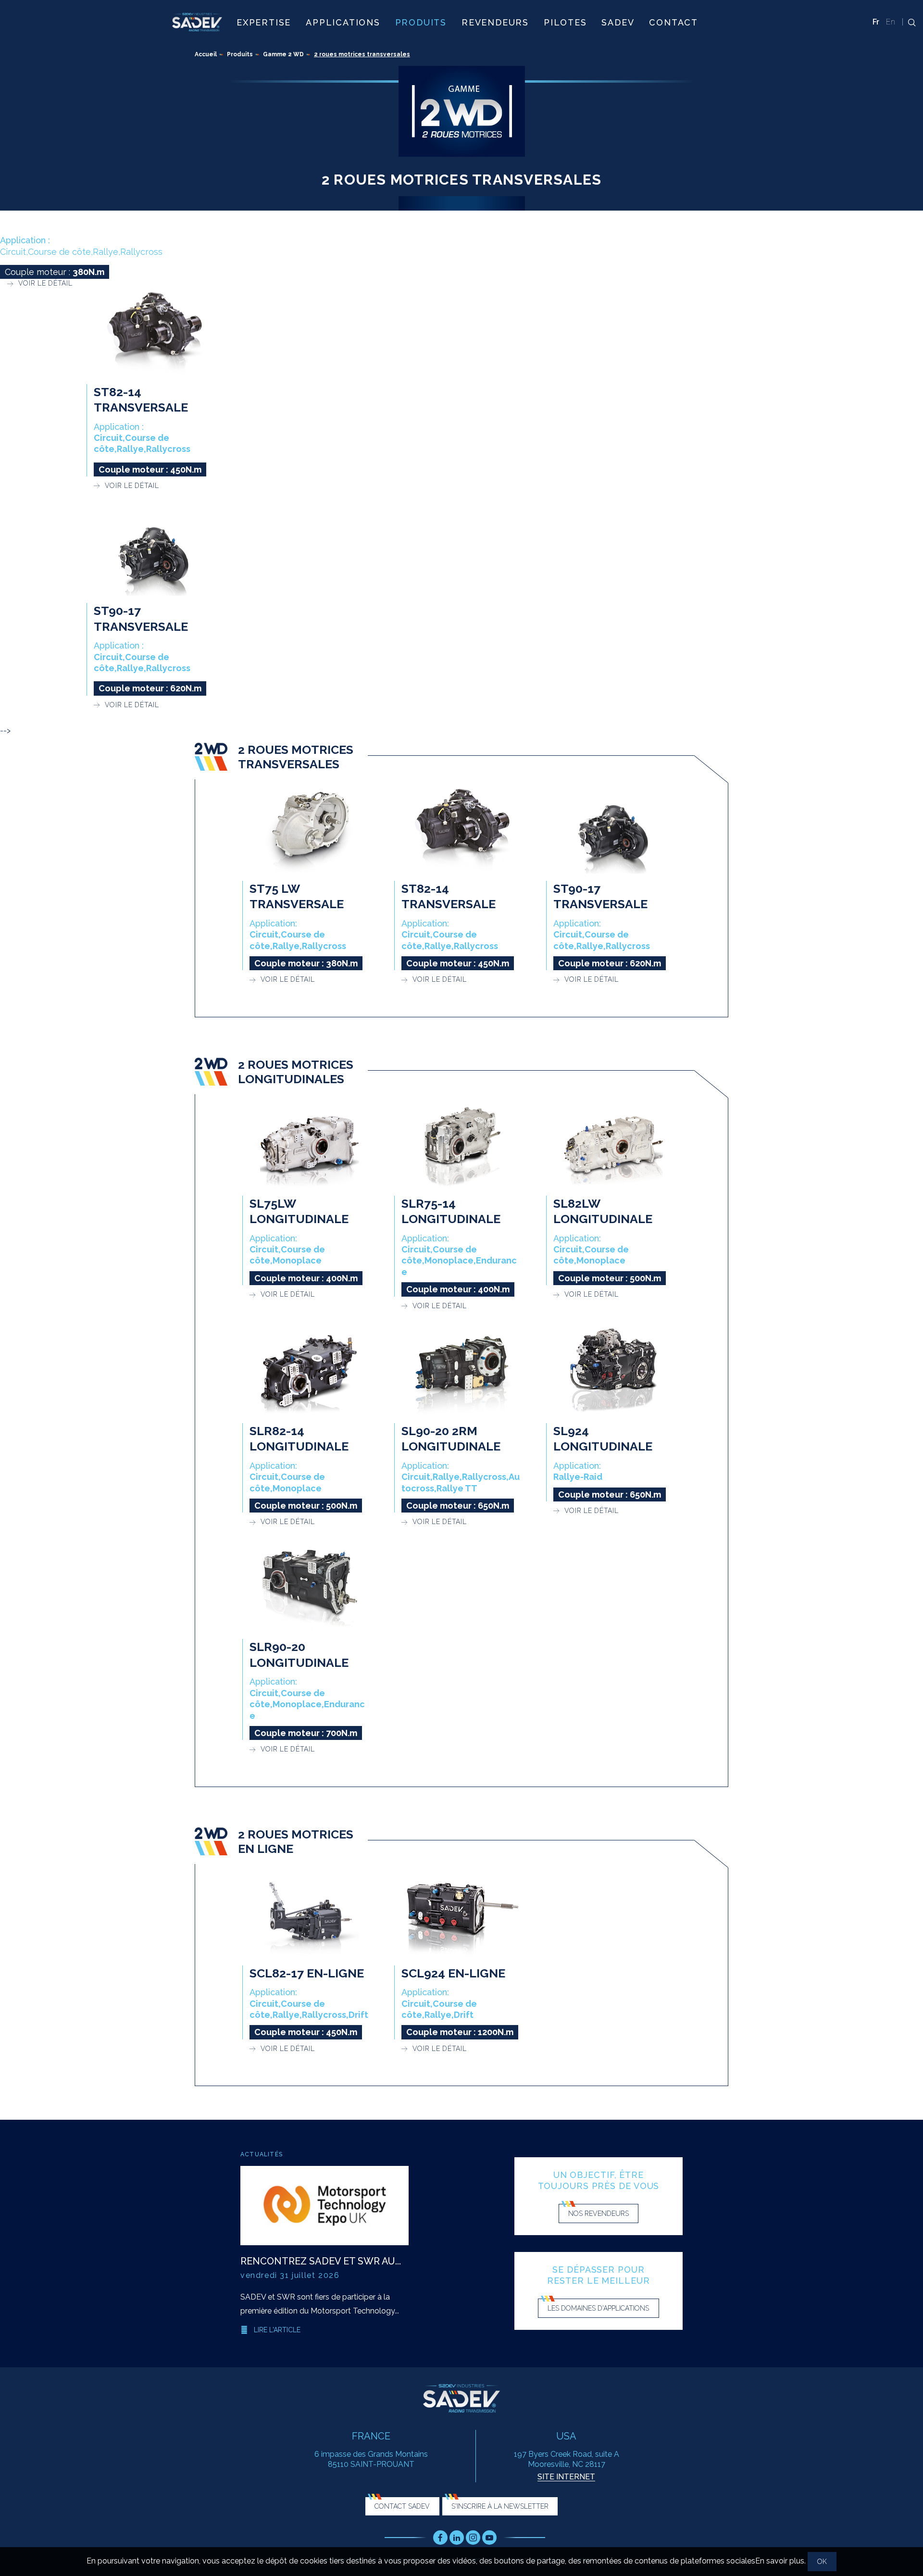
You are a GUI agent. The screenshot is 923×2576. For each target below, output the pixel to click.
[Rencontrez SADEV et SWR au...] (324, 2206)
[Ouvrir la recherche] (909, 22)
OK (822, 2562)
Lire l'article (277, 2330)
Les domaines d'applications (598, 2308)
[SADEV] (197, 22)
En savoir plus (780, 2561)
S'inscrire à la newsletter (500, 2506)
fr (876, 22)
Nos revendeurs (599, 2213)
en (891, 22)
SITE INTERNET (566, 2477)
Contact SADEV (402, 2506)
